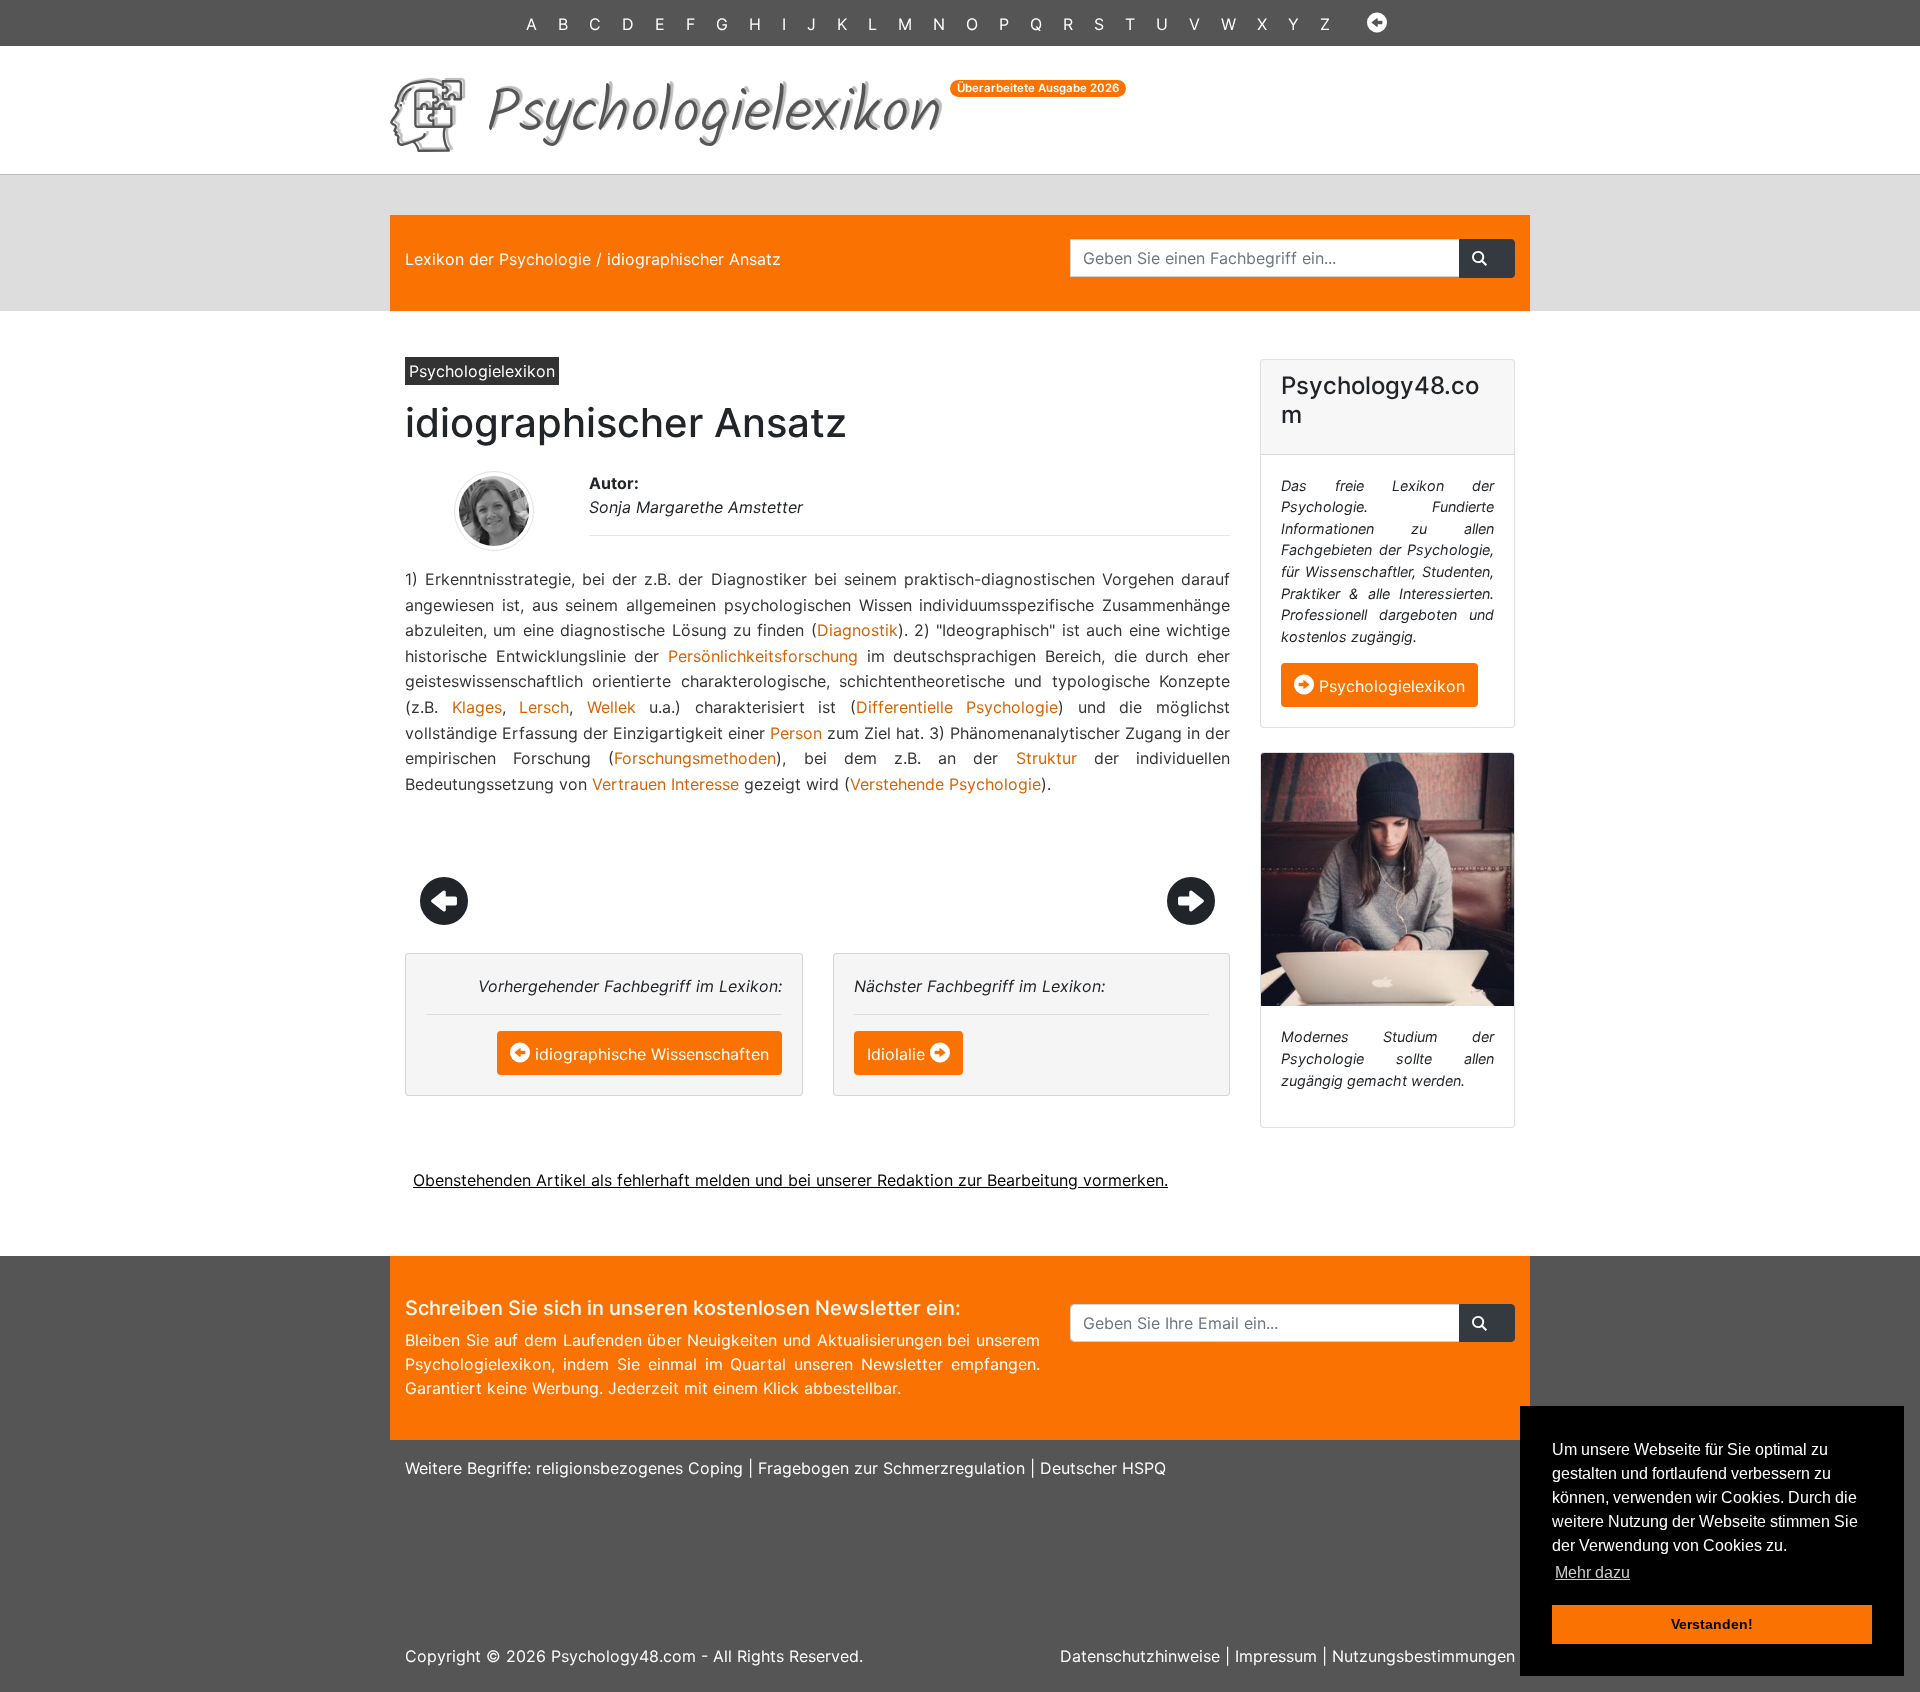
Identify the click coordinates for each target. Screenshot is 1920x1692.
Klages (477, 707)
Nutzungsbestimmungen (1423, 1656)
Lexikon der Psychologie (498, 259)
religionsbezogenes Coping (639, 1468)
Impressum (1276, 1656)
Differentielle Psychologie (957, 707)
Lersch (544, 707)
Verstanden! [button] (1712, 1624)
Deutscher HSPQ (1103, 1468)
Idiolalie (896, 1054)
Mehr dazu (1592, 1572)
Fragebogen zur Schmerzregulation (891, 1468)
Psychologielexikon (1389, 686)
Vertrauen (629, 784)
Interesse (705, 784)
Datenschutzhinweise (1140, 1656)
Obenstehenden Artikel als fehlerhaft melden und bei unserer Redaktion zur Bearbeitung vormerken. (790, 1180)
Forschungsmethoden (695, 758)
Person (796, 733)
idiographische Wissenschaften (652, 1054)
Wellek (611, 707)
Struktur (1046, 758)
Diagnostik (857, 630)
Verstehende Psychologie (945, 784)
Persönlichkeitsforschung (763, 656)
